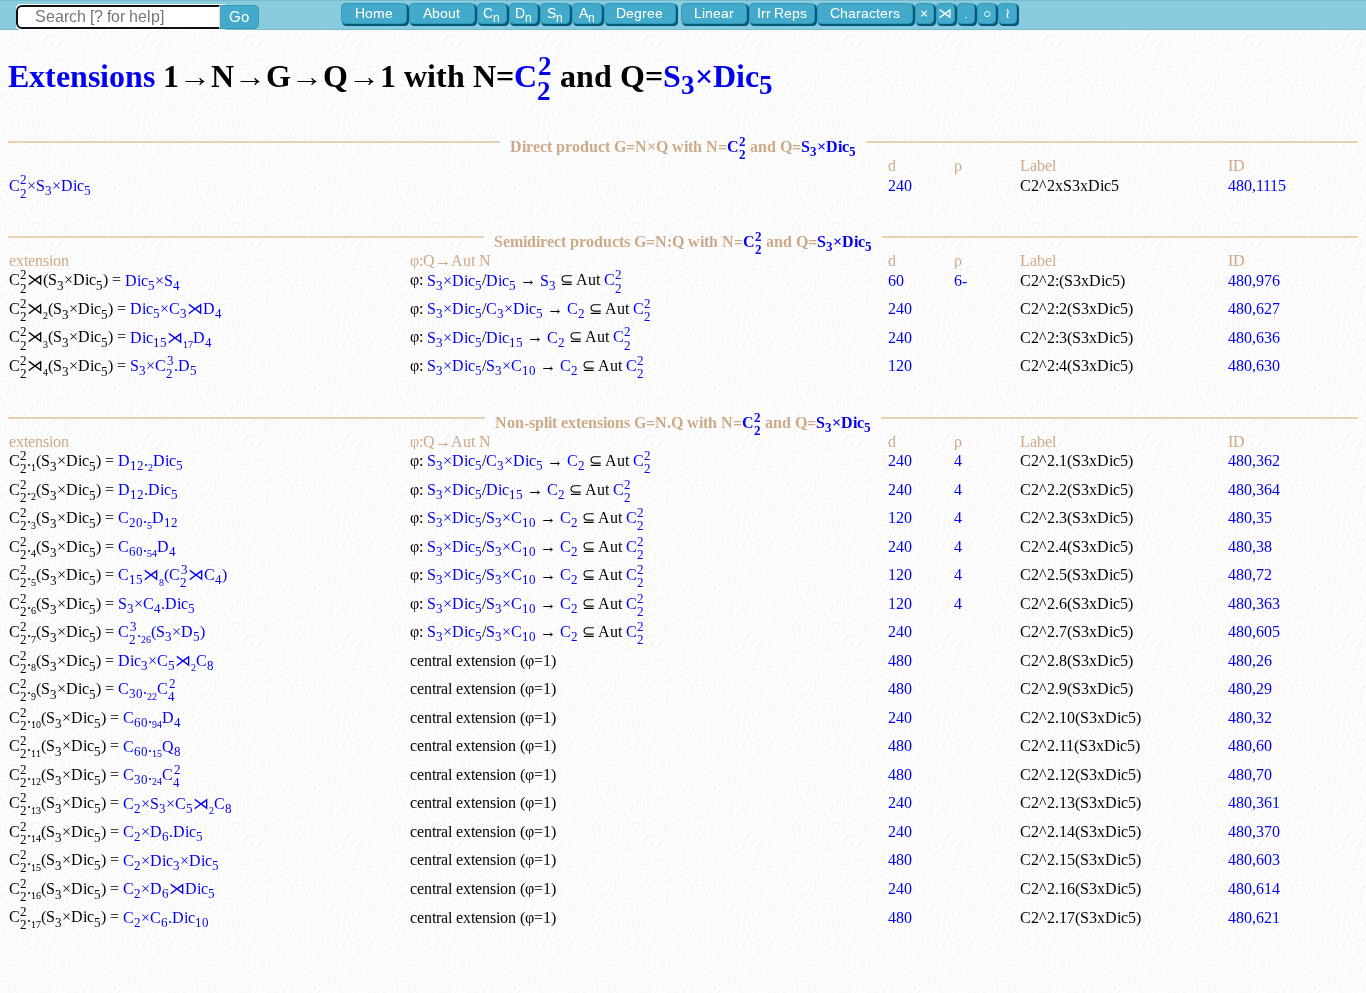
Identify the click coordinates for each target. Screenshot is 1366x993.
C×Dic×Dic (171, 860)
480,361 (1254, 802)
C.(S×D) (161, 631)
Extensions (81, 76)
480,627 (1254, 308)
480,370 (1254, 831)
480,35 (1250, 517)
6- (960, 280)
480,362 (1254, 460)
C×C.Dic (166, 917)
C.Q (152, 746)
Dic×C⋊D (176, 308)
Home (374, 13)
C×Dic (514, 308)
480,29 (1250, 688)
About (441, 13)
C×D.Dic (163, 831)
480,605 (1254, 631)
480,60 (1250, 745)
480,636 (1254, 337)
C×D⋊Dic (169, 888)
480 (900, 660)
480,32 (1250, 717)
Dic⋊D (171, 337)
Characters (865, 13)
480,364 (1254, 489)
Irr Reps (782, 13)
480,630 (1254, 365)
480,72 (1250, 574)
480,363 (1254, 603)
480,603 (1254, 859)
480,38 (1250, 546)
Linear (714, 13)
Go (239, 16)
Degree (639, 13)
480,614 (1254, 888)
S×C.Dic (156, 603)
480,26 (1250, 660)
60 (896, 280)
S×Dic (718, 76)
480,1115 (1257, 185)
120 (900, 365)
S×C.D (163, 365)
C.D (148, 517)
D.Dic (150, 460)
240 (900, 185)
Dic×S (152, 280)
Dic (501, 280)
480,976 (1254, 280)
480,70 (1250, 774)
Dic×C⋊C (166, 660)
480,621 (1254, 917)
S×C (511, 365)
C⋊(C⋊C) (172, 574)
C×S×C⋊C (177, 803)
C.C (146, 688)
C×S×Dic (50, 185)
